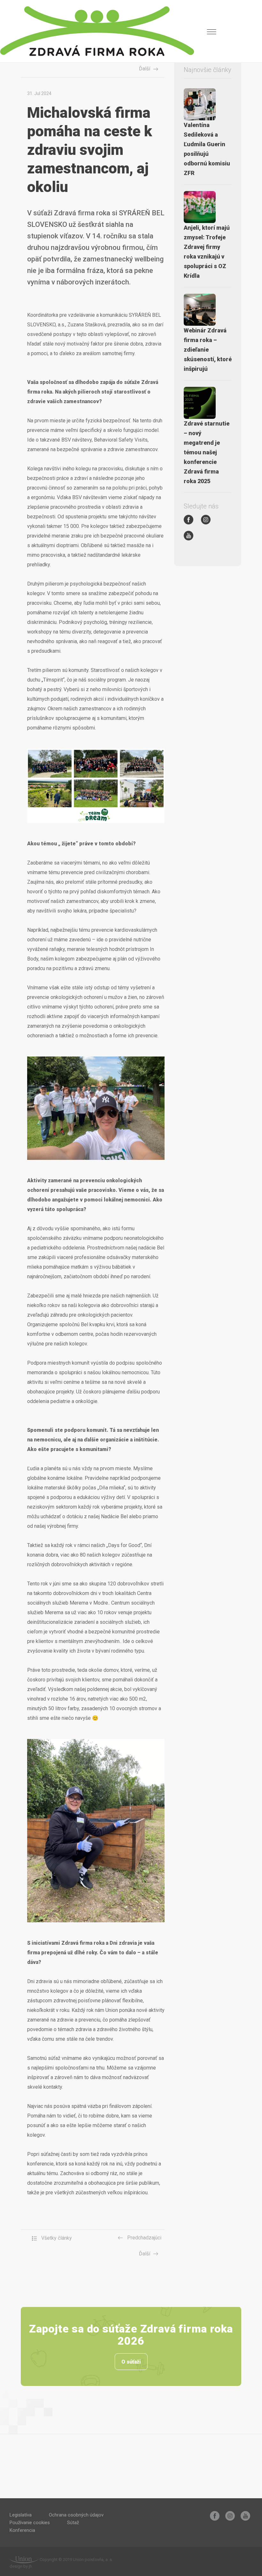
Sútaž (73, 2523)
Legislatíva (21, 2515)
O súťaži (131, 2362)
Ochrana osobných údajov (76, 2515)
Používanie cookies (30, 2523)
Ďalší (145, 69)
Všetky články (56, 2238)
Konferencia (22, 2530)
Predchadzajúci (144, 2238)
